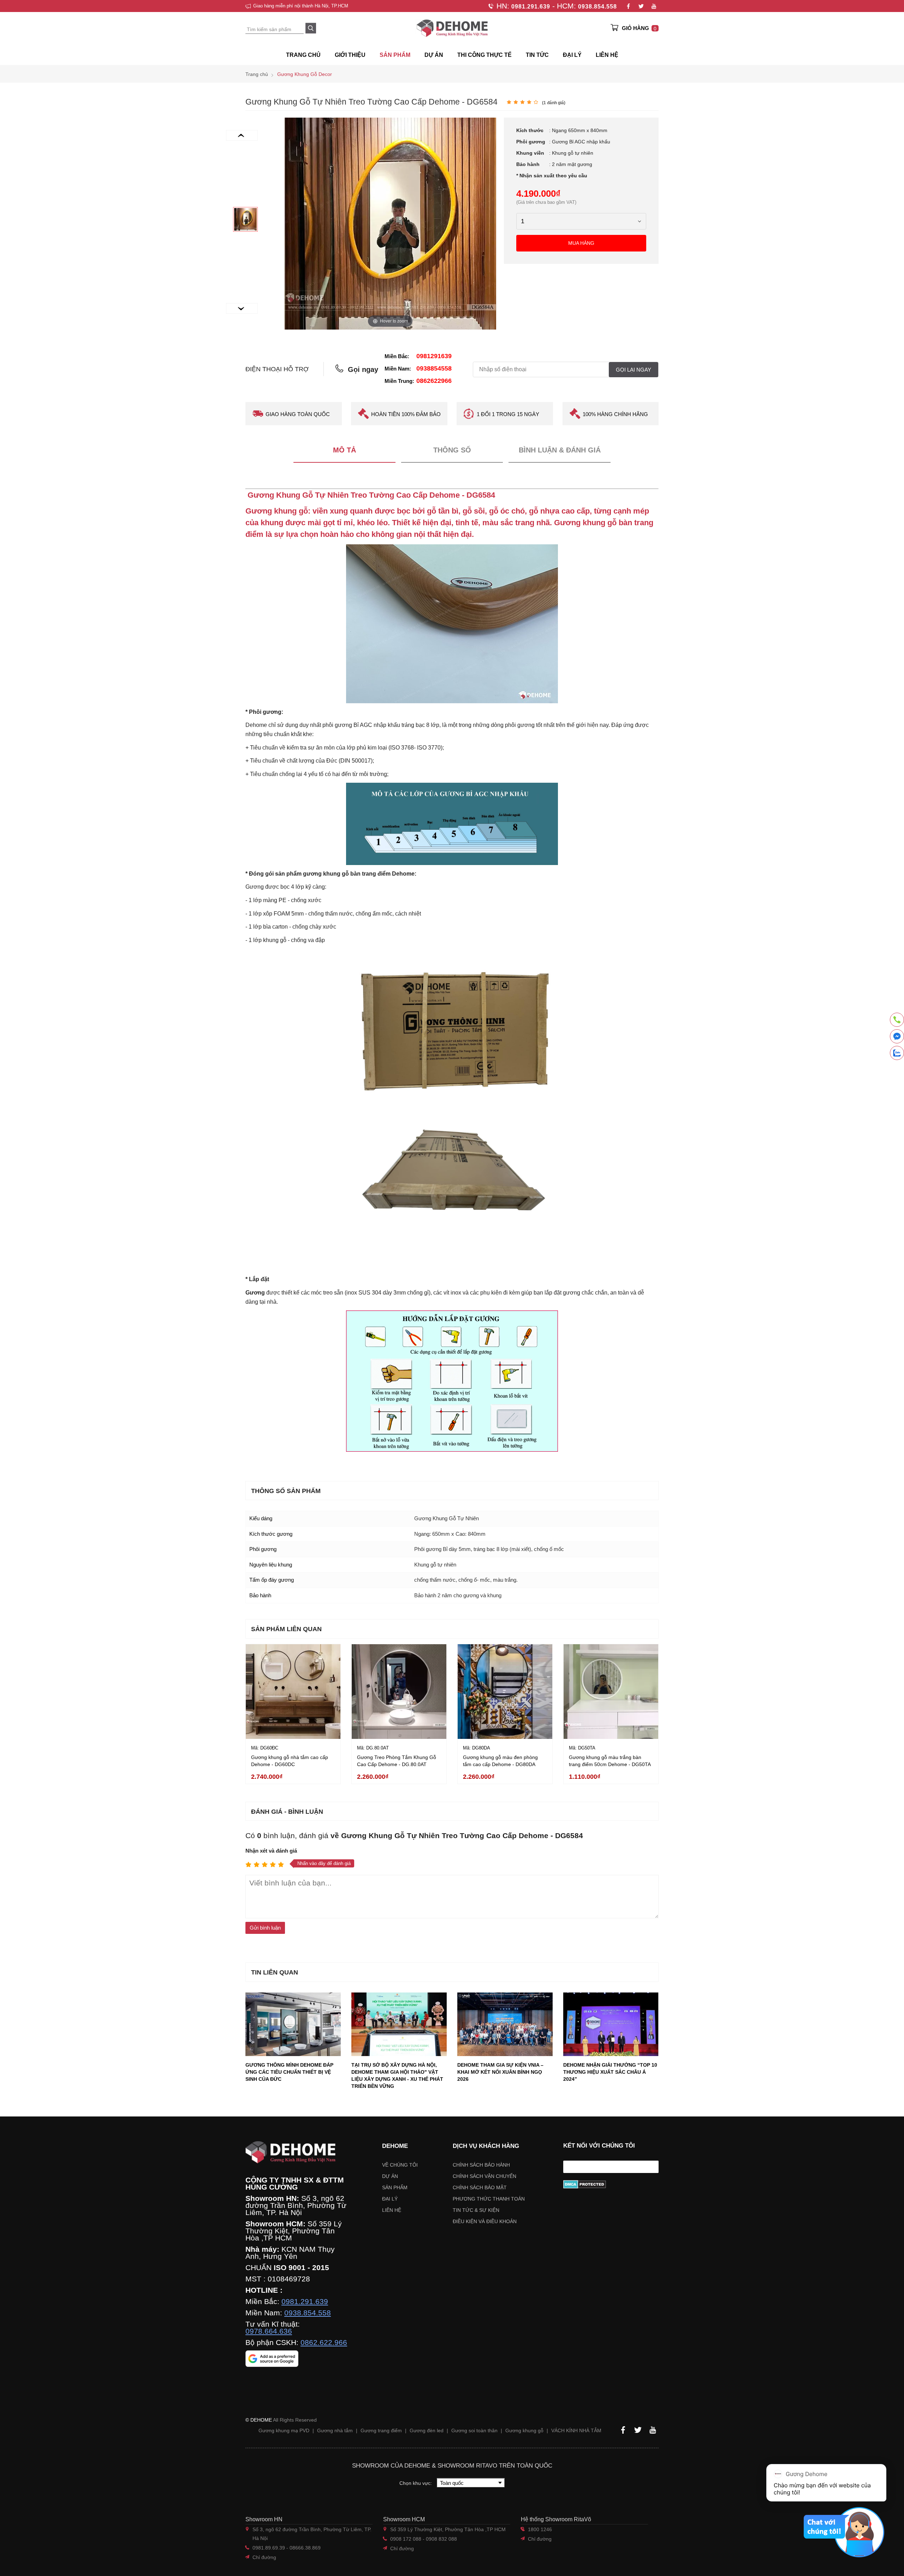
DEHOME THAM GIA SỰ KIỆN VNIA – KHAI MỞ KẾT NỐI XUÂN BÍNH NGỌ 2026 (500, 2072)
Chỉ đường (264, 2557)
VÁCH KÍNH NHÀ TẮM (576, 2430)
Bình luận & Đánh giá (560, 450)
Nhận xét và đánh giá (271, 1851)
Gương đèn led (427, 2430)
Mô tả (344, 450)
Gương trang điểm (381, 2430)
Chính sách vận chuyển (484, 2176)
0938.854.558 (597, 7)
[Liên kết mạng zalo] (897, 1053)
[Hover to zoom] (390, 223)
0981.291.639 (531, 7)
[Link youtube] (654, 6)
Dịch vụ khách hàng (486, 2146)
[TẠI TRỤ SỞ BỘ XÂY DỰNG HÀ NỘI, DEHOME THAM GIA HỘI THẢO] (399, 2024)
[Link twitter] (641, 6)
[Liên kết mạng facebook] (897, 1038)
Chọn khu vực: (416, 2483)
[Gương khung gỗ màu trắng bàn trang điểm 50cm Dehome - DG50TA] (611, 1692)
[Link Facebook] (628, 6)
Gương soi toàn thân (474, 2430)
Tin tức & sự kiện (476, 2210)
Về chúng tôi (400, 2165)
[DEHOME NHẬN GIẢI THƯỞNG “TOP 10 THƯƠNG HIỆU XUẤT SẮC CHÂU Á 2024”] (611, 2024)
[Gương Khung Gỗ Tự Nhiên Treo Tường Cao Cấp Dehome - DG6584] (245, 219)
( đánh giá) (554, 103)
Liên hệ (607, 55)
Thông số (452, 450)
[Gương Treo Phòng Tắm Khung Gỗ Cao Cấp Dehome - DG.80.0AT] (399, 1692)
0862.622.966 (324, 2343)
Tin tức (537, 55)
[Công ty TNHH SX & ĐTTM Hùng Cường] (296, 2152)
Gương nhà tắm (335, 2430)
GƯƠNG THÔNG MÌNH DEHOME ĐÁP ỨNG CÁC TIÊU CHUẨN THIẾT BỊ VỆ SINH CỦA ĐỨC (289, 2072)
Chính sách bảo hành (481, 2165)
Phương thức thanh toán (489, 2199)
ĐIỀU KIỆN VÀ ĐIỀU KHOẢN (485, 2221)
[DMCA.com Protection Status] (611, 2184)
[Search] (311, 28)
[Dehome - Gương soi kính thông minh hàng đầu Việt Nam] (452, 28)
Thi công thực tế (484, 55)
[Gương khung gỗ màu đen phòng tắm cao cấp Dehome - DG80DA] (505, 1692)
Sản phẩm (395, 2187)
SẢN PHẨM (395, 55)
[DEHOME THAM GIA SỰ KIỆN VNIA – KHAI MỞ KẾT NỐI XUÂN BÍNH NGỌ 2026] (505, 2024)
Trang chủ (303, 55)
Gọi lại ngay (634, 370)
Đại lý (390, 2199)
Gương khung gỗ (524, 2430)
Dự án (434, 55)
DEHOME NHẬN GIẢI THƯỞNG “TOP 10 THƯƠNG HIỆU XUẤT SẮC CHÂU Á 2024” (610, 2072)
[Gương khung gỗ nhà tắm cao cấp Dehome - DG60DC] (293, 1692)
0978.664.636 (269, 2331)
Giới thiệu (350, 55)
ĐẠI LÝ (572, 55)
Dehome (395, 2146)
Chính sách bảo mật (480, 2187)
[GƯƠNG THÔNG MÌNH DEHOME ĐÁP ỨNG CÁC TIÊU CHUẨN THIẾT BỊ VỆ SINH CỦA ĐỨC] (293, 2024)
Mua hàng (581, 243)
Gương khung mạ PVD (284, 2430)
